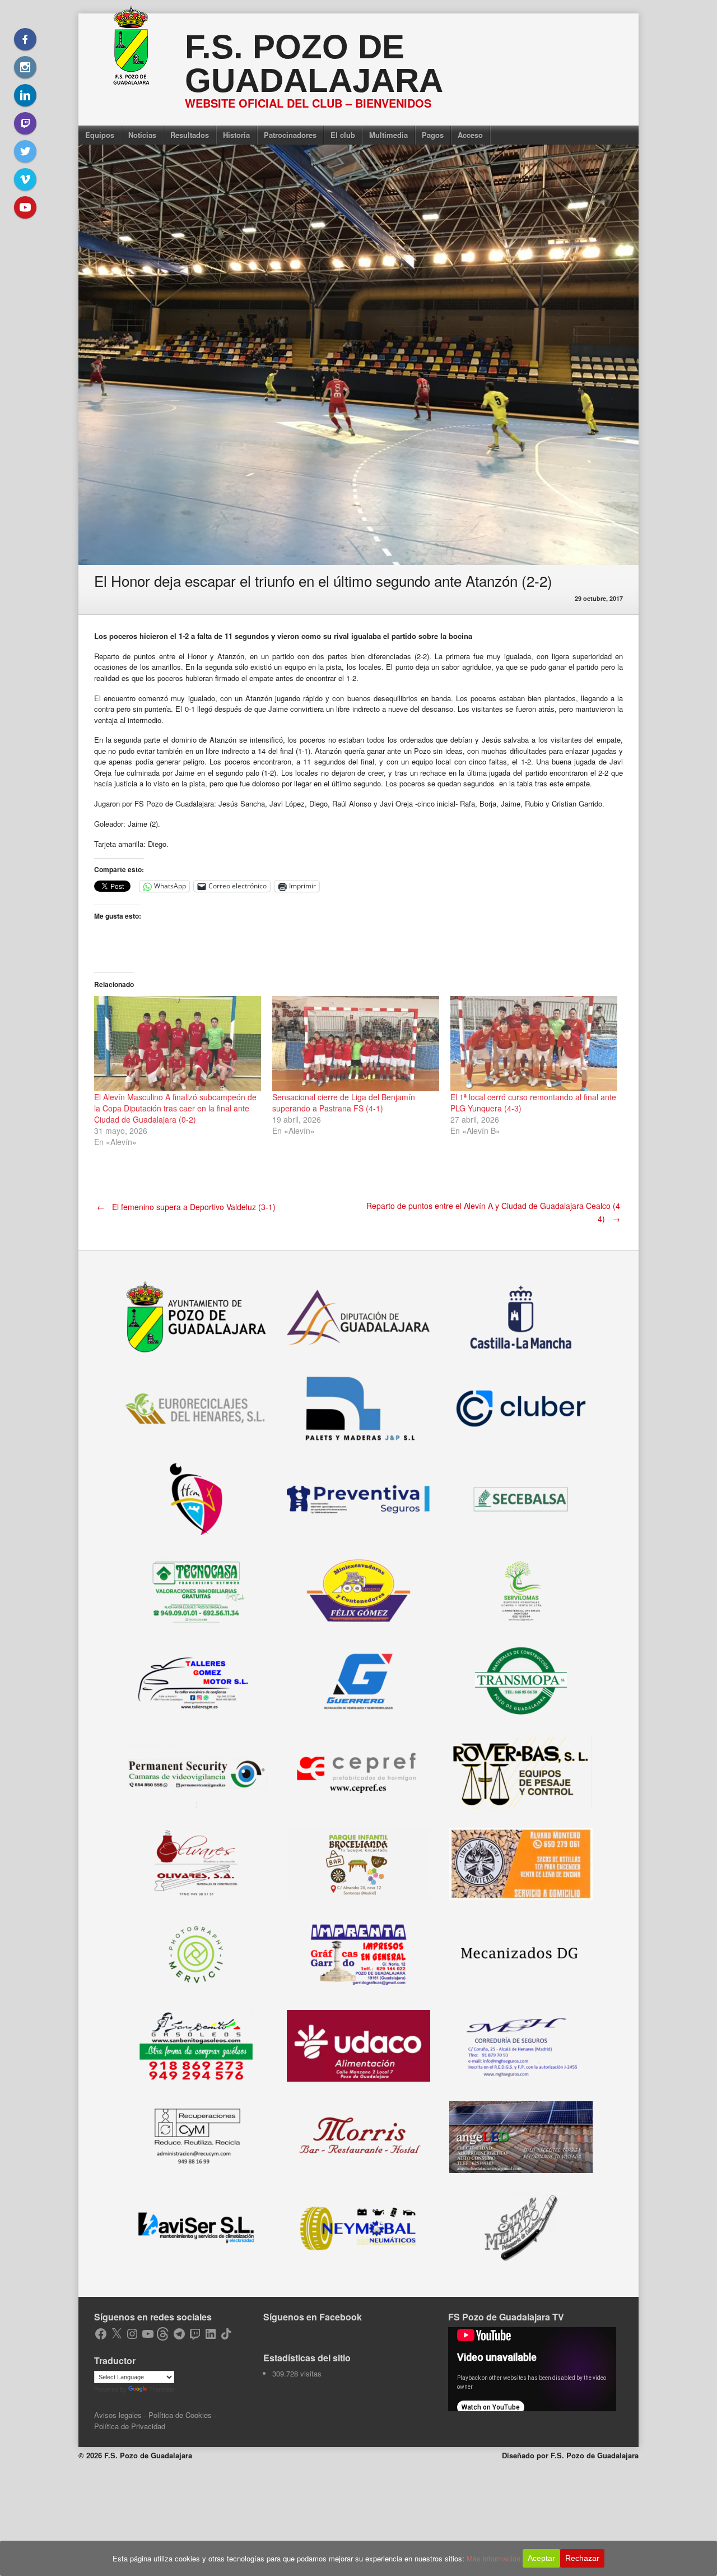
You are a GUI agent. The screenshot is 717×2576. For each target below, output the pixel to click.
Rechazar (582, 2558)
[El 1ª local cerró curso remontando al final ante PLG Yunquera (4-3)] (534, 1044)
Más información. (495, 2558)
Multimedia (388, 135)
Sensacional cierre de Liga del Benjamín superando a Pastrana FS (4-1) (344, 1102)
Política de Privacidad (130, 2426)
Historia (236, 135)
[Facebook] (25, 39)
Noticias (142, 135)
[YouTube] (25, 207)
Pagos (433, 135)
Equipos (100, 135)
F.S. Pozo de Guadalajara (314, 64)
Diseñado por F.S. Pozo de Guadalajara (570, 2455)
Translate (162, 2389)
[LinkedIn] (25, 95)
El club (343, 135)
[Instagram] (25, 67)
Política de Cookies (180, 2415)
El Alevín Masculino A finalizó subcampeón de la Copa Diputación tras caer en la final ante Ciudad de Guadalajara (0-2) (175, 1108)
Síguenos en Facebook (313, 2317)
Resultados (190, 135)
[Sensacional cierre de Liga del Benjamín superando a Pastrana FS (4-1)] (356, 1044)
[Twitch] (25, 123)
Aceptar (541, 2558)
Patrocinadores (290, 135)
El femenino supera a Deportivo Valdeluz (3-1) (186, 1207)
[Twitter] (25, 151)
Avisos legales (118, 2415)
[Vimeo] (25, 179)
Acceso (470, 135)
